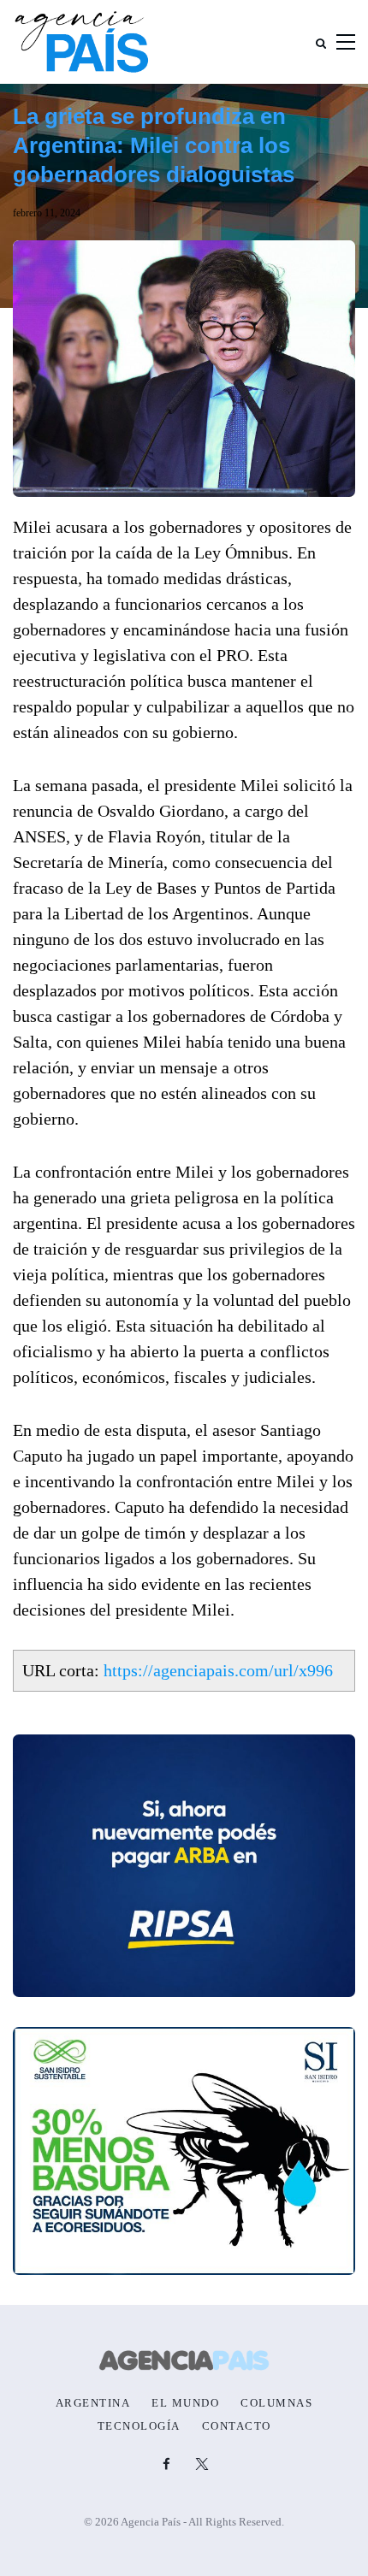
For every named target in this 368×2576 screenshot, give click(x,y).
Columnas (276, 2403)
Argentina (93, 2403)
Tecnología (139, 2426)
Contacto (237, 2426)
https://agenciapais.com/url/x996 (218, 1670)
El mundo (185, 2403)
